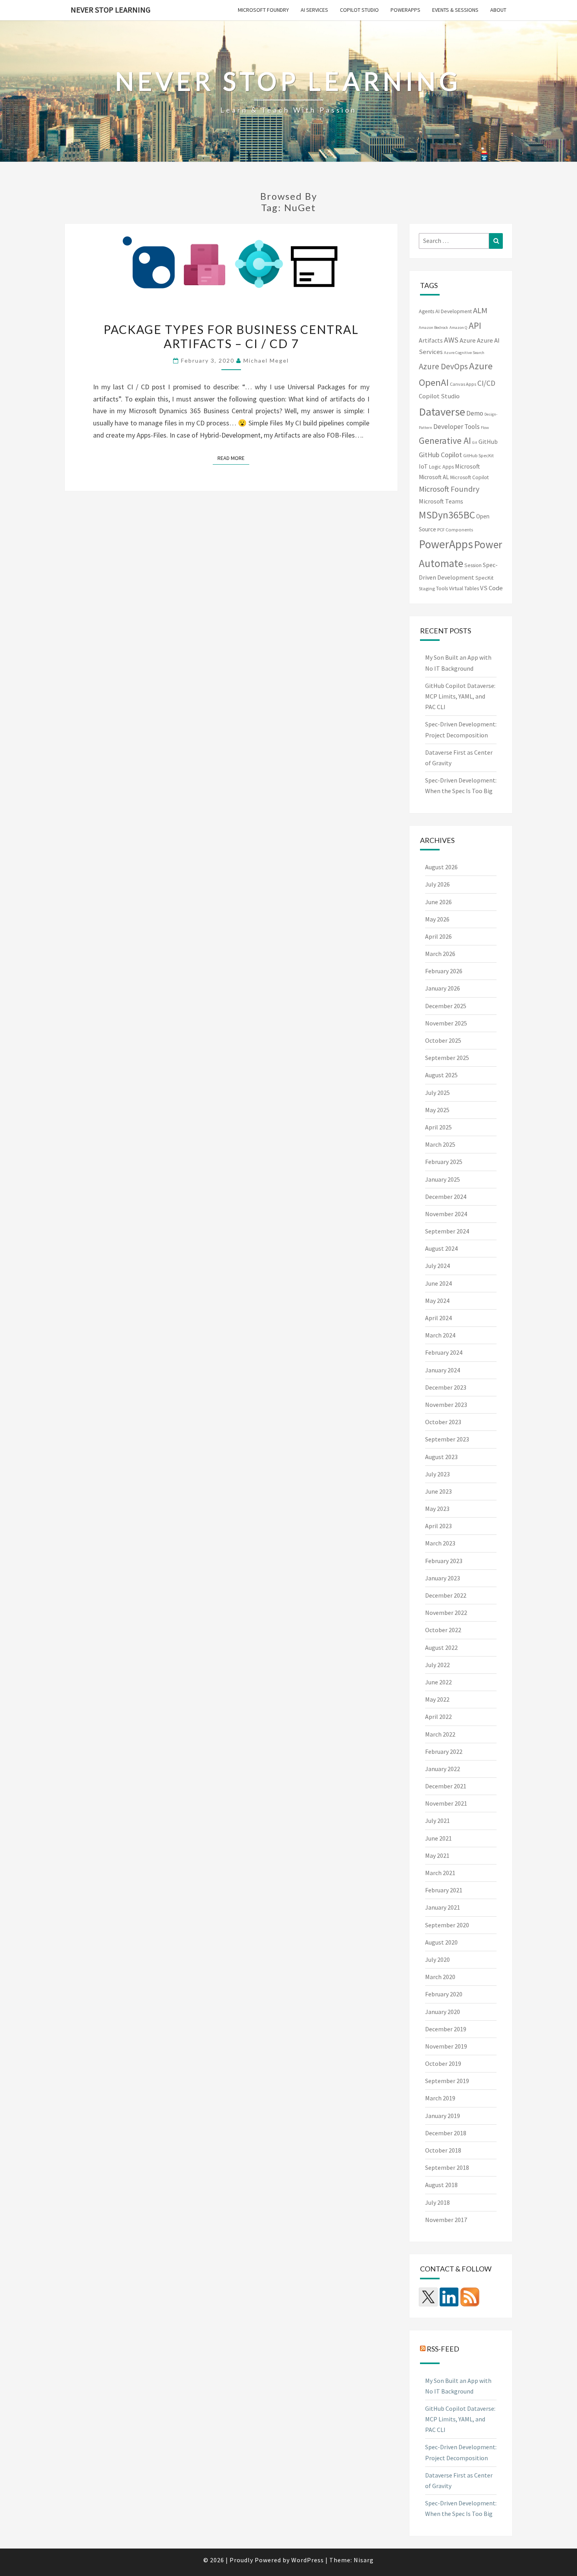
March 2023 (440, 1543)
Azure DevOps (443, 366)
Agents (426, 311)
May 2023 (437, 1509)
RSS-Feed (443, 2348)
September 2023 (447, 1439)
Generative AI (445, 441)
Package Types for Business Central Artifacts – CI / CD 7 (231, 336)
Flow (485, 428)
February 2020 (444, 1994)
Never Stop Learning (110, 10)
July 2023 (437, 1474)
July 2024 (437, 1266)
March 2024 (440, 1335)
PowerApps (405, 10)
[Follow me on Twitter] (428, 2297)
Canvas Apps (463, 384)
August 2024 (441, 1248)
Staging (427, 588)
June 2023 (438, 1491)
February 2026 (444, 971)
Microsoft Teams (441, 501)
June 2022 (438, 1682)
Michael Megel (266, 360)
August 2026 (441, 867)
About (498, 10)
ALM (480, 310)
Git (475, 442)
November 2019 (446, 2046)
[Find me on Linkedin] (449, 2297)
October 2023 (443, 1422)
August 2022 (441, 1647)
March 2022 (440, 1734)
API (475, 326)
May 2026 (437, 919)
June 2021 (438, 1838)
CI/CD (486, 383)
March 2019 (440, 2098)
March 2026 (440, 954)
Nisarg (364, 2560)
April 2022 (438, 1717)
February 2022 (444, 1751)
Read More (233, 458)
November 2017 (446, 2220)
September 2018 (447, 2167)
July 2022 (437, 1665)
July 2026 (437, 884)
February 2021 (444, 1890)
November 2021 (446, 1803)
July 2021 (437, 1821)
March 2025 (440, 1144)
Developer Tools (456, 427)
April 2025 (438, 1127)
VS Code (491, 588)
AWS (451, 340)
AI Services (314, 10)
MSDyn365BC (447, 515)
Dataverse (442, 412)
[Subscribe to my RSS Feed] (470, 2297)
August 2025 (441, 1075)
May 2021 (437, 1855)
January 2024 (443, 1370)
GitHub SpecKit (478, 455)
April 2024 (438, 1318)
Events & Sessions (455, 10)
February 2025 (444, 1162)
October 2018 (443, 2150)
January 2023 (443, 1578)
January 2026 (443, 988)
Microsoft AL (434, 477)
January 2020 (443, 2012)
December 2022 (446, 1595)
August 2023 (441, 1457)
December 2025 (446, 1006)
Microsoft (467, 466)
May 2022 (437, 1699)
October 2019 (443, 2063)
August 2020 (441, 1942)
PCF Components (455, 530)
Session (473, 565)
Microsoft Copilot (469, 477)
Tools (442, 588)
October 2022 (443, 1630)
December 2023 (446, 1387)
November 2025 (446, 1023)
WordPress (308, 2560)
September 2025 (447, 1058)
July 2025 (437, 1093)
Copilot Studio (359, 10)
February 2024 (444, 1352)
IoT (423, 466)
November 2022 (446, 1613)
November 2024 (446, 1214)
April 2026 (438, 936)
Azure (468, 340)
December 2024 (446, 1197)
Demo (475, 413)
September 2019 (447, 2081)
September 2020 (447, 1925)
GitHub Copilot (440, 455)
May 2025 (437, 1110)
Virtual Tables (464, 588)
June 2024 (438, 1283)
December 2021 (446, 1786)
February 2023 (444, 1561)
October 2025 (443, 1040)
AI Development (454, 311)
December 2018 (446, 2133)
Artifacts (431, 340)
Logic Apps (441, 467)
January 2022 (443, 1769)
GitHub (488, 441)
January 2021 (443, 1907)
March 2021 (440, 1873)
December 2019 (446, 2029)
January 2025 (443, 1179)
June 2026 (438, 902)
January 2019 (443, 2116)
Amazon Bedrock (434, 327)
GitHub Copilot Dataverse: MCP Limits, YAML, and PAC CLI (460, 696)
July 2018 (437, 2202)
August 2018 (441, 2185)
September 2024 (447, 1231)
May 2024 (437, 1301)
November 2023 (446, 1405)
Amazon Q (458, 327)
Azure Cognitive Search (464, 353)
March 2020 (440, 1977)
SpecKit (484, 578)
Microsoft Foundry (263, 10)
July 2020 (437, 1959)
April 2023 (438, 1526)
